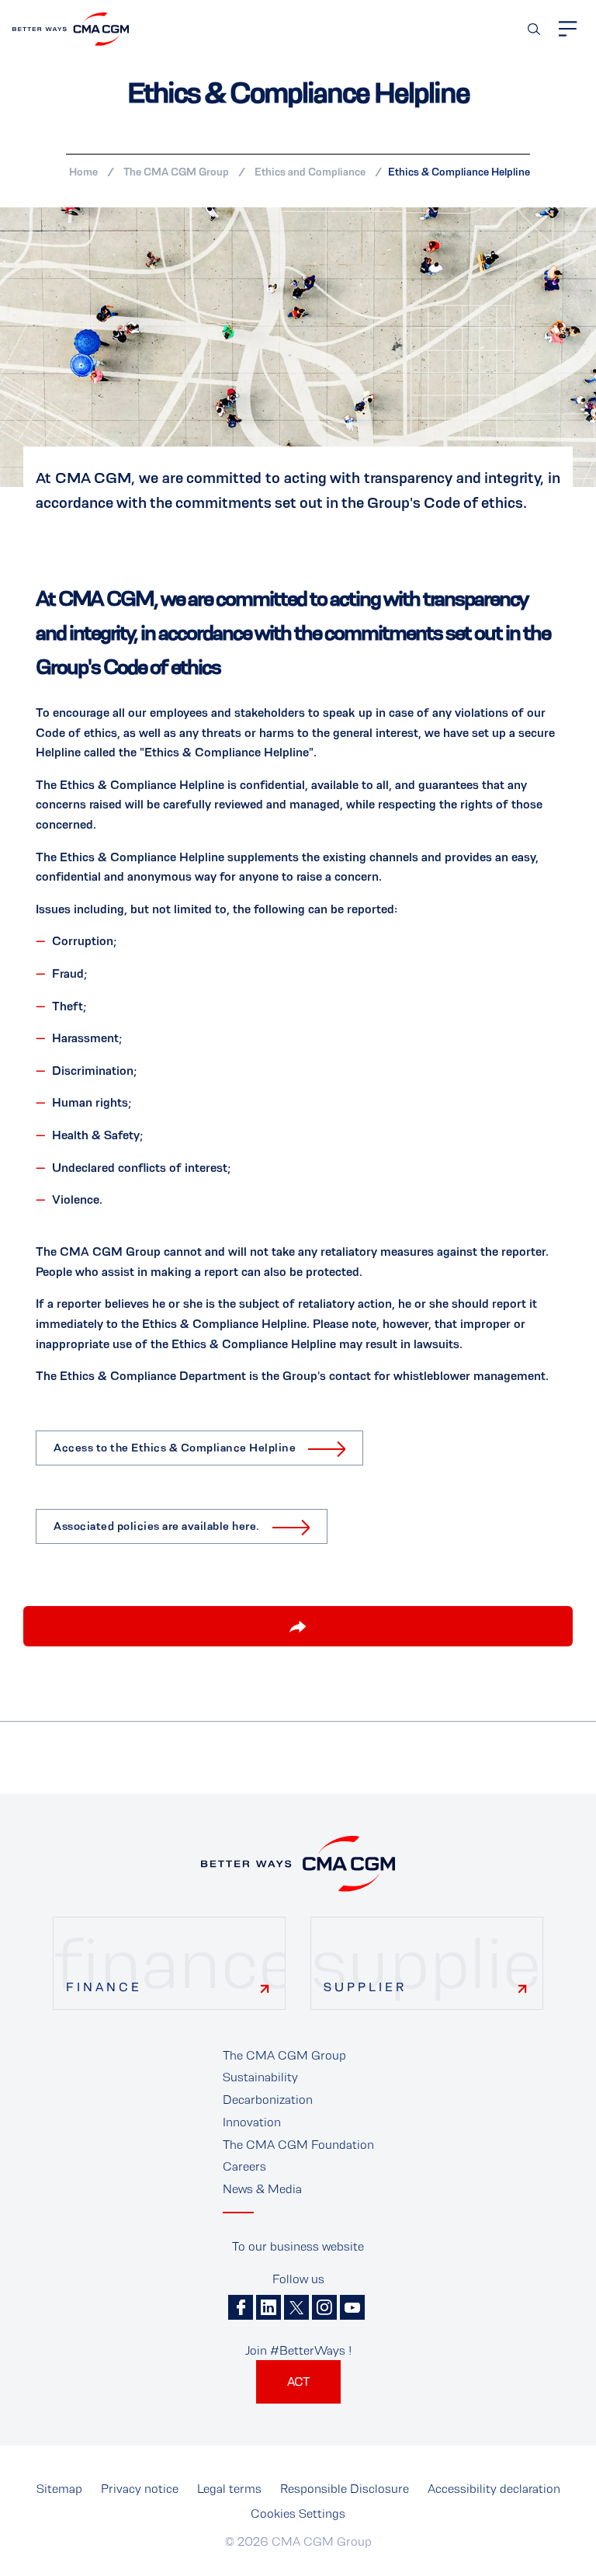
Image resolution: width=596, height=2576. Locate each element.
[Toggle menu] (568, 29)
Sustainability (260, 2077)
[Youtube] (352, 2307)
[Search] (534, 29)
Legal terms (229, 2489)
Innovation (252, 2122)
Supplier (365, 1987)
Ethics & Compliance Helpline (459, 172)
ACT (298, 2381)
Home (83, 172)
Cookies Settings (298, 2513)
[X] (296, 2307)
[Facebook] (241, 2307)
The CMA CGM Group (176, 172)
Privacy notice (140, 2489)
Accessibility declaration (494, 2489)
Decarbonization (268, 2100)
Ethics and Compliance (310, 172)
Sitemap (59, 2489)
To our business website (298, 2246)
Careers (244, 2166)
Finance (104, 1987)
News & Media (262, 2189)
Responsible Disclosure (345, 2489)
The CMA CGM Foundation (298, 2145)
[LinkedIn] (269, 2307)
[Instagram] (324, 2307)
